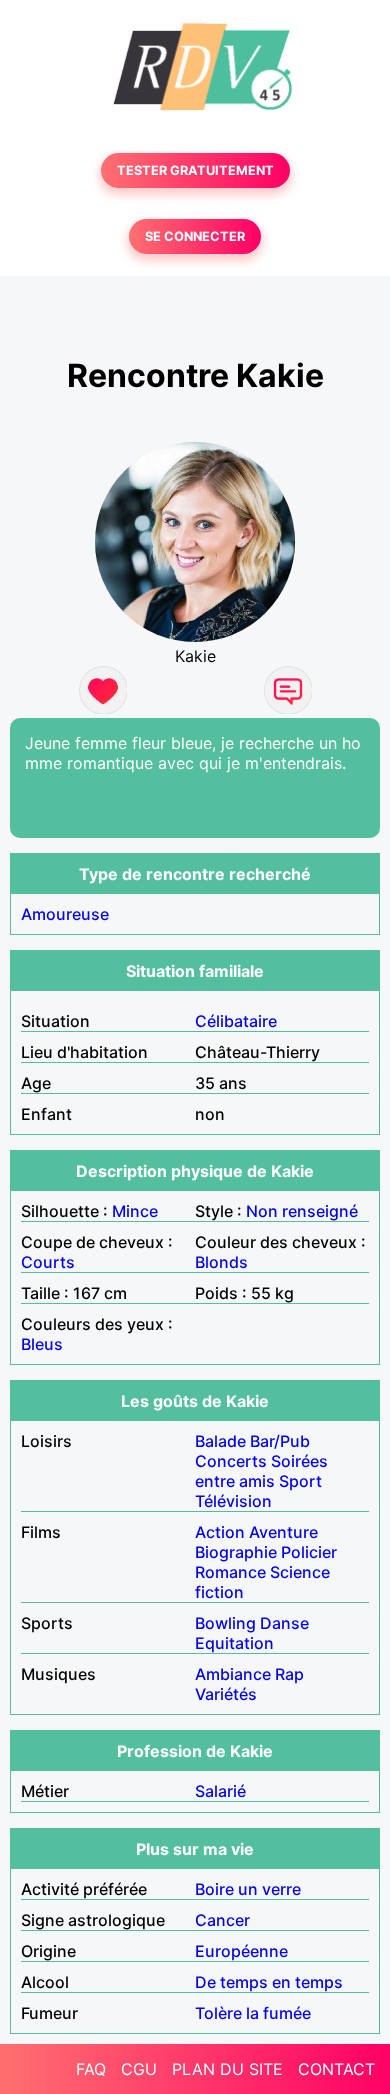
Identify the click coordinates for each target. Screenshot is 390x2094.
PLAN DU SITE (227, 2069)
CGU (139, 2069)
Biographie (236, 1552)
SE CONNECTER (195, 236)
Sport (300, 1481)
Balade (220, 1441)
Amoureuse (65, 914)
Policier (309, 1552)
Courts (48, 1262)
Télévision (233, 1501)
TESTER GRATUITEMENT (195, 170)
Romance (230, 1572)
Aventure (283, 1532)
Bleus (42, 1344)
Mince (135, 1211)
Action (220, 1532)
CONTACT (336, 2069)
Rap (289, 1674)
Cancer (222, 1920)
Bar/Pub (280, 1441)
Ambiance (233, 1674)
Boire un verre (248, 1889)
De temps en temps (269, 1982)
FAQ (91, 2069)
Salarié (220, 1791)
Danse (284, 1623)
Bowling (225, 1623)
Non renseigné (302, 1211)
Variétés (226, 1694)
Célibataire (236, 1021)
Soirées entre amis (261, 1471)
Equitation (234, 1643)
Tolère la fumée (253, 2013)
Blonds (221, 1262)
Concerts (231, 1461)
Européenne (241, 1951)
